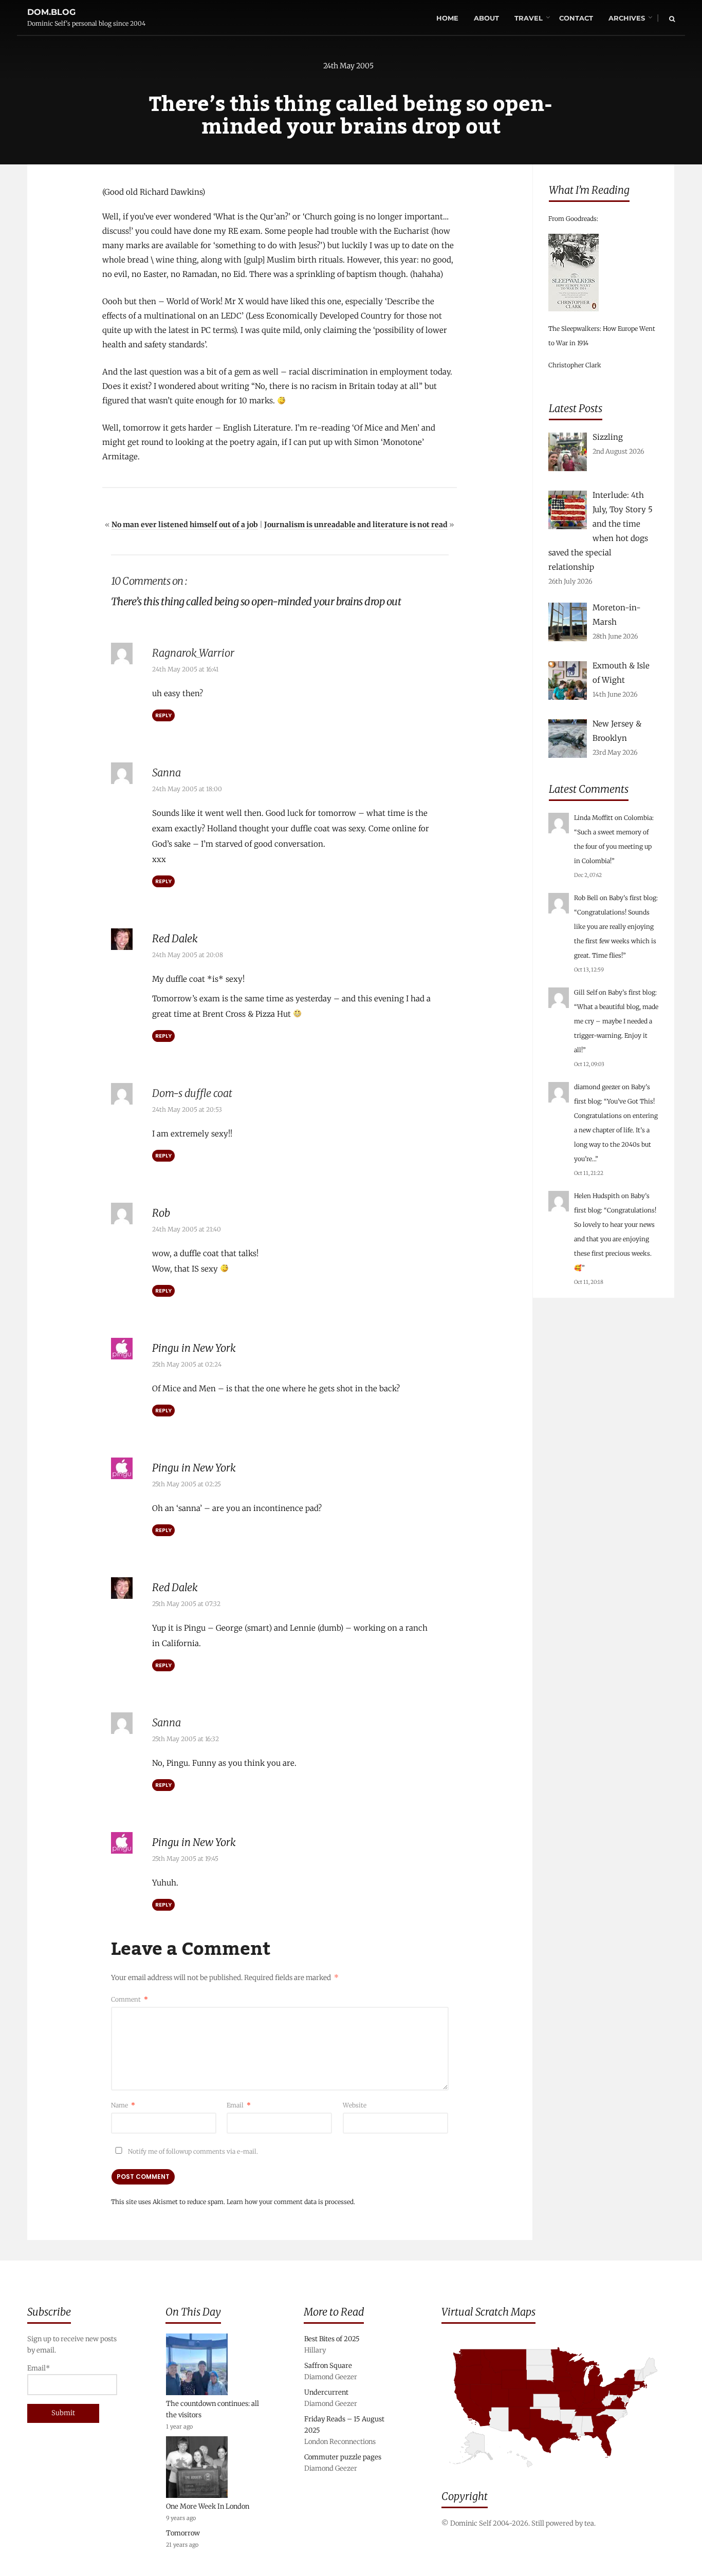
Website (355, 2105)
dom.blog (51, 12)
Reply (163, 715)
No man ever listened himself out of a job (185, 525)
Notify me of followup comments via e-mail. (192, 2151)
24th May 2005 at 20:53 (187, 1109)
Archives (627, 18)
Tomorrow (183, 2533)
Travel (529, 18)
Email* (39, 2368)
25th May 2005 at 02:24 (187, 1364)
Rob (161, 1213)
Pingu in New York (194, 1348)
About (486, 18)
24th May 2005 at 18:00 (187, 789)
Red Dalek (175, 938)
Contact (576, 18)
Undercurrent (326, 2392)
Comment (130, 1999)
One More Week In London (208, 2506)
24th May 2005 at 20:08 (188, 955)
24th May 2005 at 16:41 (185, 669)
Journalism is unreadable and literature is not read (356, 525)
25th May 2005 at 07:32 (186, 1604)
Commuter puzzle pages (343, 2457)
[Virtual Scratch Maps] (558, 2475)
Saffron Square (328, 2366)
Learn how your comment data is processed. (291, 2202)
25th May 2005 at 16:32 (186, 1739)
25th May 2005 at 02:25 (187, 1484)
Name (123, 2105)
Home (447, 18)
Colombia (638, 818)
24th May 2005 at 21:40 (187, 1229)
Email (239, 2105)
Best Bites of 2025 (332, 2339)
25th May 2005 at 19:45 (185, 1859)
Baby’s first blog (633, 898)
